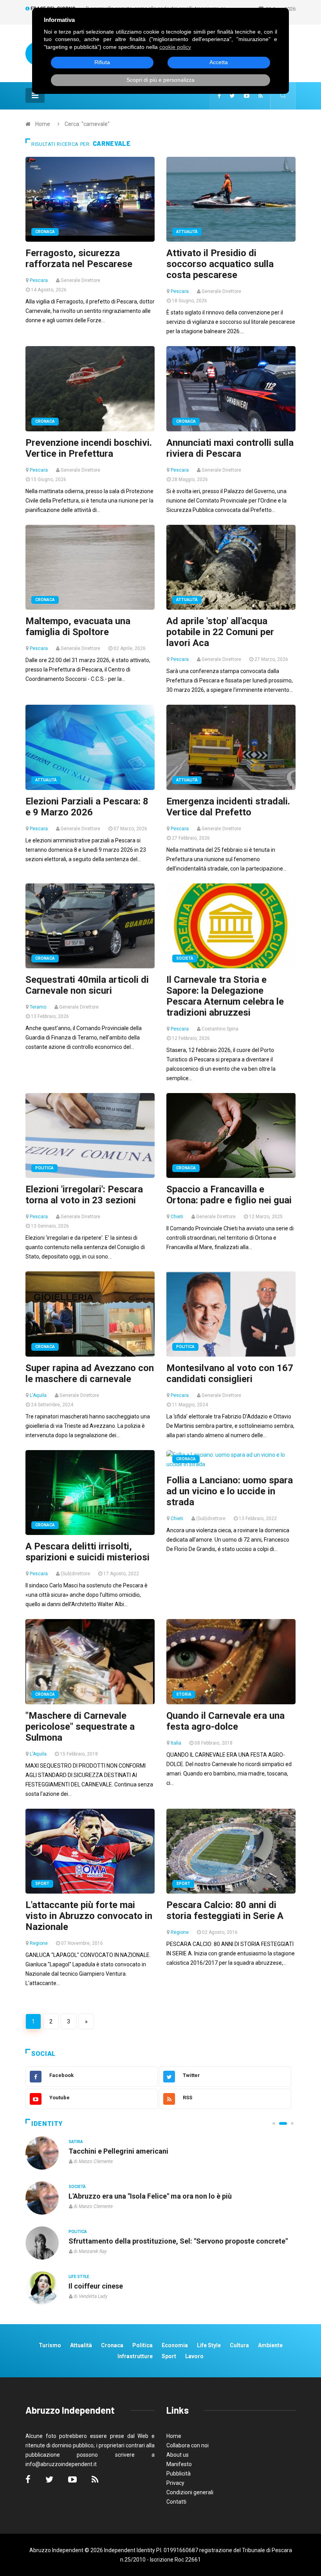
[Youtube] (247, 96)
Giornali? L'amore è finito (109, 2286)
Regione (39, 1943)
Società (185, 958)
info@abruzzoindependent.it (61, 2464)
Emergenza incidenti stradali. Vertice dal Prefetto (228, 807)
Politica (44, 1168)
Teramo (38, 1007)
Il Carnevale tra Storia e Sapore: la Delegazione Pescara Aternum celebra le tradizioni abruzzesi (225, 996)
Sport (42, 1884)
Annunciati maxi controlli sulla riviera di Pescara (230, 448)
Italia (176, 1743)
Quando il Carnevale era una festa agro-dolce (225, 1721)
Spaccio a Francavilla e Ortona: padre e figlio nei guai (229, 1195)
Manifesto (179, 2464)
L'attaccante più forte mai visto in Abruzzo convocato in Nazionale (89, 1916)
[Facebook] (219, 96)
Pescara (39, 280)
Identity (47, 2124)
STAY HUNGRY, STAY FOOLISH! (119, 2151)
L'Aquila (38, 1395)
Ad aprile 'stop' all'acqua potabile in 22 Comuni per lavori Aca (220, 632)
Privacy (175, 2483)
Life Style (79, 2187)
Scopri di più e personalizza (160, 80)
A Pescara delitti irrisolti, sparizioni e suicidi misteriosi (87, 1552)
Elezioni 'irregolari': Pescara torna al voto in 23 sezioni (84, 1195)
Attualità (187, 232)
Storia (184, 1694)
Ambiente (270, 2345)
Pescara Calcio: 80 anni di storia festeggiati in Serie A (225, 1910)
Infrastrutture (135, 2356)
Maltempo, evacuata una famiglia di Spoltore (78, 626)
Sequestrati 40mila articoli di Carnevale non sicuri (87, 985)
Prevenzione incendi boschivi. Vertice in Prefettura (89, 448)
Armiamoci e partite (101, 2241)
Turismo (50, 2345)
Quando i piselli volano (105, 2196)
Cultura (78, 2142)
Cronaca (45, 232)
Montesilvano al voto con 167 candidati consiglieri (230, 1373)
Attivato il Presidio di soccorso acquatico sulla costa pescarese (220, 264)
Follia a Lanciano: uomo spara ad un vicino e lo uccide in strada (230, 1491)
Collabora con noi (188, 2445)
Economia (175, 2345)
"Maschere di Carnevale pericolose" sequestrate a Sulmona (80, 1727)
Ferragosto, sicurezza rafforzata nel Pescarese (79, 258)
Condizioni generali (190, 2492)
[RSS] (261, 96)
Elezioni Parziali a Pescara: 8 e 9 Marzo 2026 (87, 807)
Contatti (176, 2502)
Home (43, 124)
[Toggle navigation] (35, 95)
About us (178, 2455)
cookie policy (175, 47)
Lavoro (194, 2356)
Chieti (177, 1217)
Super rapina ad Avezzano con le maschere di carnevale (90, 1373)
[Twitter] (232, 96)
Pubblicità (179, 2474)
